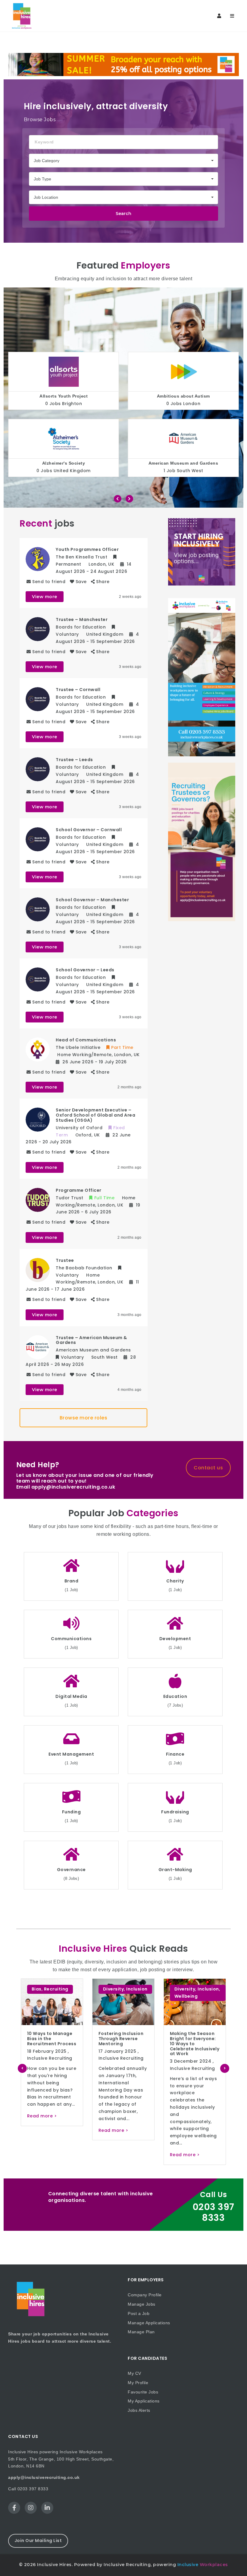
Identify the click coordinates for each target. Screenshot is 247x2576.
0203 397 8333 (213, 2212)
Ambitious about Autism (183, 396)
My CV (134, 2373)
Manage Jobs (142, 2304)
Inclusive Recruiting (50, 2058)
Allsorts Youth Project (64, 396)
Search (123, 214)
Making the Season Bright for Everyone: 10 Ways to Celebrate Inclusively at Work (123, 2044)
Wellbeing (115, 1996)
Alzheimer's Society (64, 463)
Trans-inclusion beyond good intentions (189, 2039)
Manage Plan (141, 2332)
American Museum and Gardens (183, 463)
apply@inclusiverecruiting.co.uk (44, 2477)
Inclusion (66, 1989)
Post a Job (139, 2313)
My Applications (144, 2401)
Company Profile (145, 2295)
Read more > (42, 2130)
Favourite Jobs (143, 2392)
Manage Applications (149, 2323)
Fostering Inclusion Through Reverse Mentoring (50, 2039)
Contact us (208, 1468)
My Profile (138, 2383)
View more (45, 597)
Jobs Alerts (139, 2410)
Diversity (42, 1989)
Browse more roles (84, 1418)
